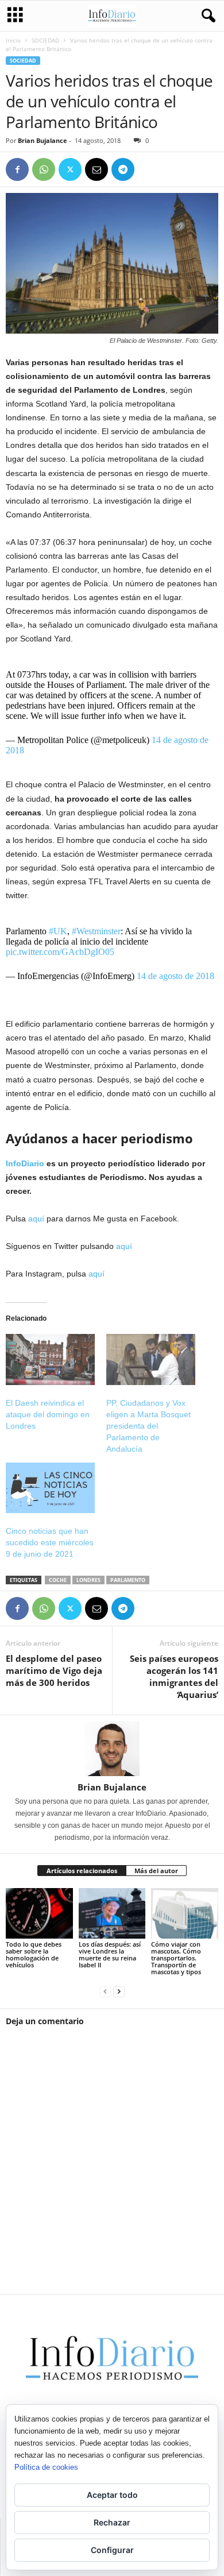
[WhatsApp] (44, 169)
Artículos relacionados (82, 1871)
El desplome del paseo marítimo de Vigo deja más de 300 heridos (54, 1670)
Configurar (112, 2550)
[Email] (96, 169)
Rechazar (112, 2522)
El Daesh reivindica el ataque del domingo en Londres (48, 1414)
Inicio (13, 40)
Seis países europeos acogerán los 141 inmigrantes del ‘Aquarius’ (174, 1676)
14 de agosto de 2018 (175, 976)
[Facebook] (17, 169)
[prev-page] (105, 1991)
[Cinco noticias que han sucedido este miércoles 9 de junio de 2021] (50, 1488)
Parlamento (128, 1580)
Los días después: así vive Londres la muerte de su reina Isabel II (110, 1954)
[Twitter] (70, 169)
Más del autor (156, 1871)
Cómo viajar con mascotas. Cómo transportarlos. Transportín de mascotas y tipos (176, 1958)
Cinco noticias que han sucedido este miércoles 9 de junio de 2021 (50, 1542)
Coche (58, 1580)
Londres (88, 1580)
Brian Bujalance (43, 140)
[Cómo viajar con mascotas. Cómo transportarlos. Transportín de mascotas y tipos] (185, 1913)
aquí (36, 1219)
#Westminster (96, 931)
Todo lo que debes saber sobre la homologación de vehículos (34, 1954)
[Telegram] (123, 169)
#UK (58, 931)
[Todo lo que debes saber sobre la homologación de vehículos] (39, 1913)
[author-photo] (112, 1749)
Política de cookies (46, 2467)
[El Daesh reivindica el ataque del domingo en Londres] (50, 1359)
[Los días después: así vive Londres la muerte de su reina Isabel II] (112, 1913)
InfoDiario (25, 1163)
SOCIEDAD (45, 40)
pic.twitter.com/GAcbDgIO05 (60, 952)
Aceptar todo (112, 2495)
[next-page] (119, 1991)
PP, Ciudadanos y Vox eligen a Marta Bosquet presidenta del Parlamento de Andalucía (148, 1426)
